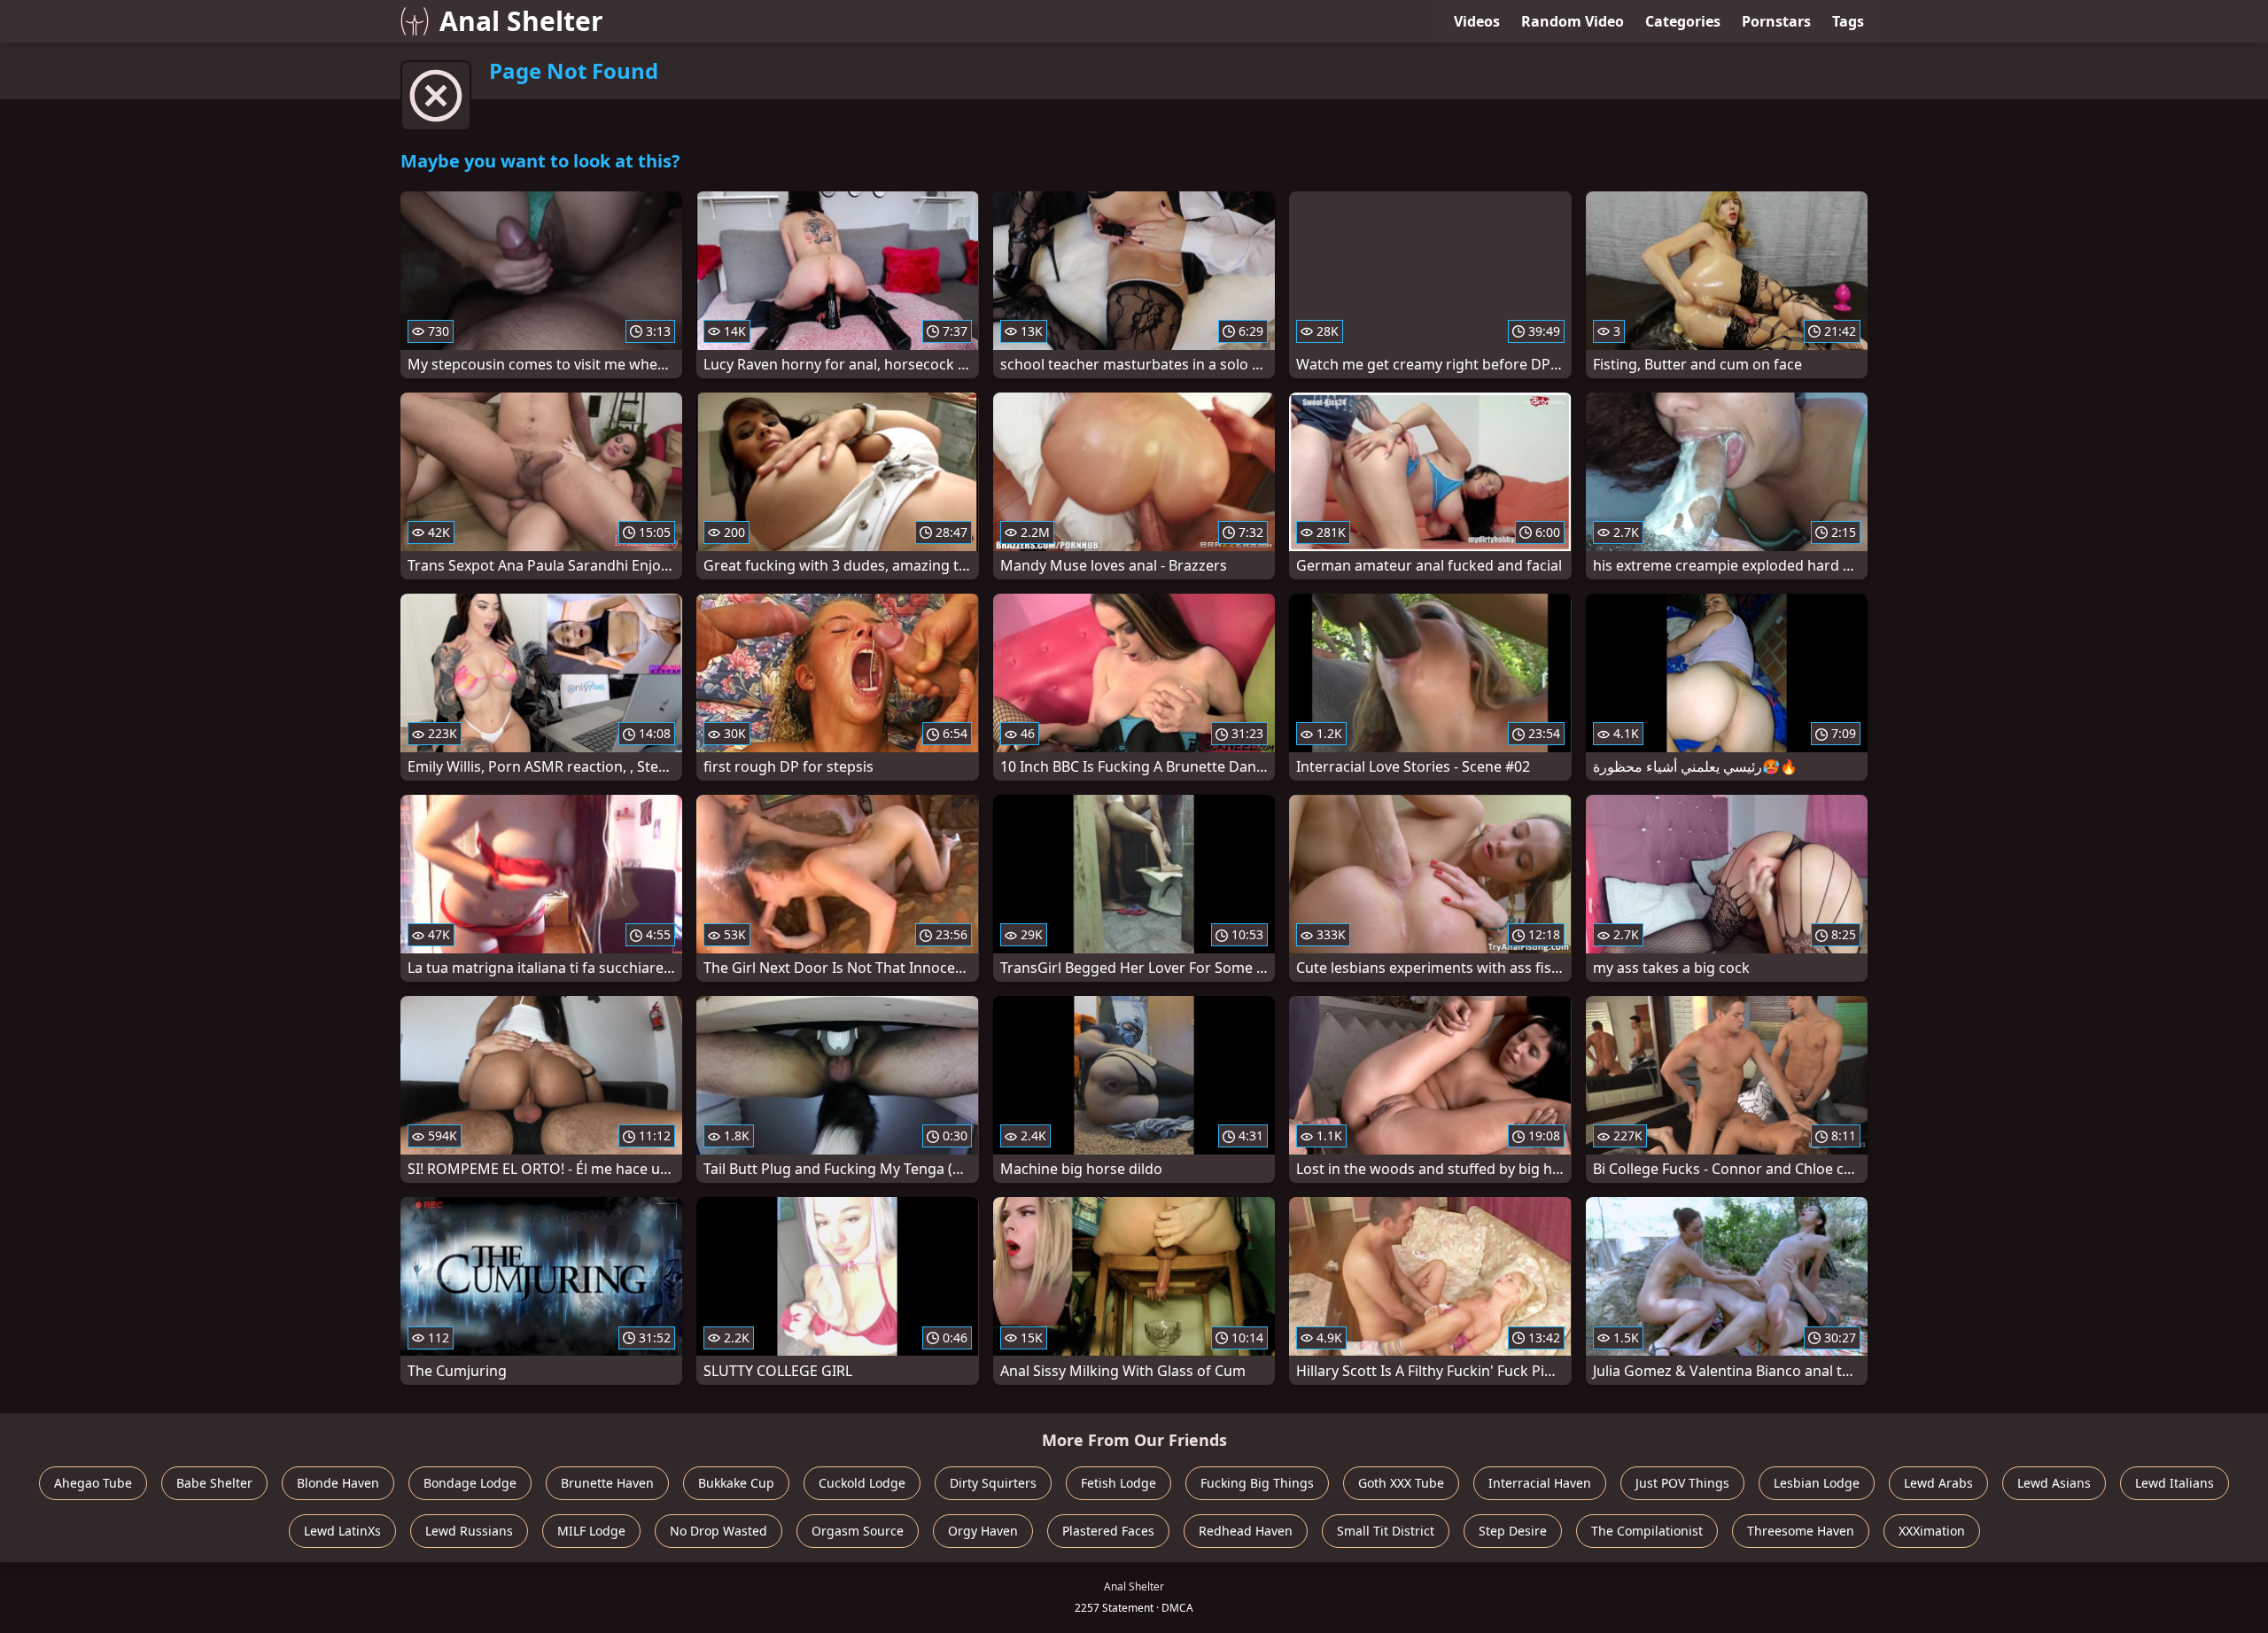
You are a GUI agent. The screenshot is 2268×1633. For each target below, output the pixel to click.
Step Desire (1513, 1531)
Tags (1848, 21)
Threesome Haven (1801, 1531)
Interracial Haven (1540, 1483)
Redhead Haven (1246, 1531)
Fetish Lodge (1118, 1483)
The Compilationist (1647, 1531)
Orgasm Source (858, 1531)
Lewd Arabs (1938, 1483)
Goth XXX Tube (1401, 1483)
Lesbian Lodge (1817, 1483)
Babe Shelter (214, 1483)
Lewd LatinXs (342, 1531)
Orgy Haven (983, 1531)
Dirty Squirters (993, 1483)
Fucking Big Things (1257, 1483)
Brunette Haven (607, 1483)
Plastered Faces (1108, 1531)
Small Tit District (1386, 1531)
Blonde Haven (338, 1483)
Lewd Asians (2054, 1483)
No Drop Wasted (718, 1531)
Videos (1477, 21)
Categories (1683, 21)
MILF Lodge (591, 1531)
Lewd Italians (2175, 1483)
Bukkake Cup (736, 1483)
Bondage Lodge (470, 1483)
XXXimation (1932, 1531)
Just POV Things (1682, 1483)
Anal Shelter (521, 21)
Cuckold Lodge (862, 1483)
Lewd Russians (469, 1531)
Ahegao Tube (93, 1483)
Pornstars (1776, 21)
